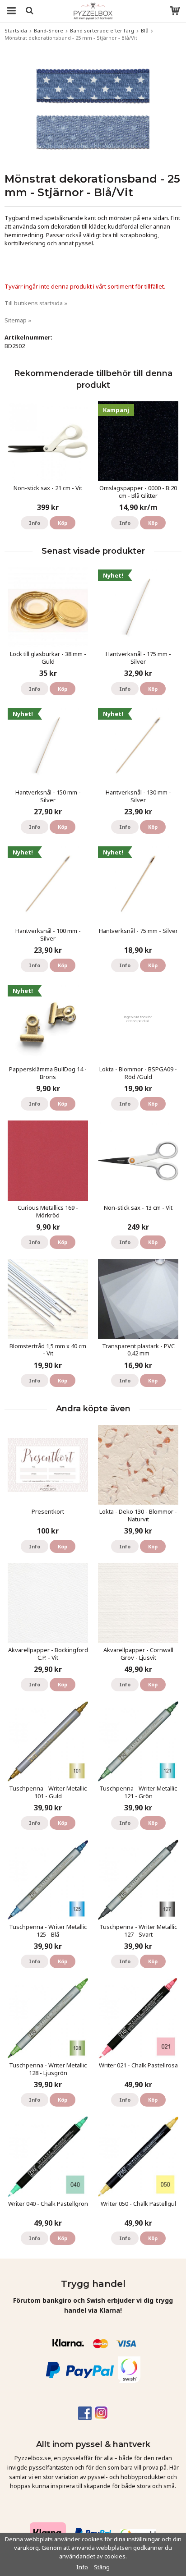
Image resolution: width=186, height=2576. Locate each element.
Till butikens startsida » (36, 303)
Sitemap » (18, 320)
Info (35, 523)
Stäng (102, 2567)
